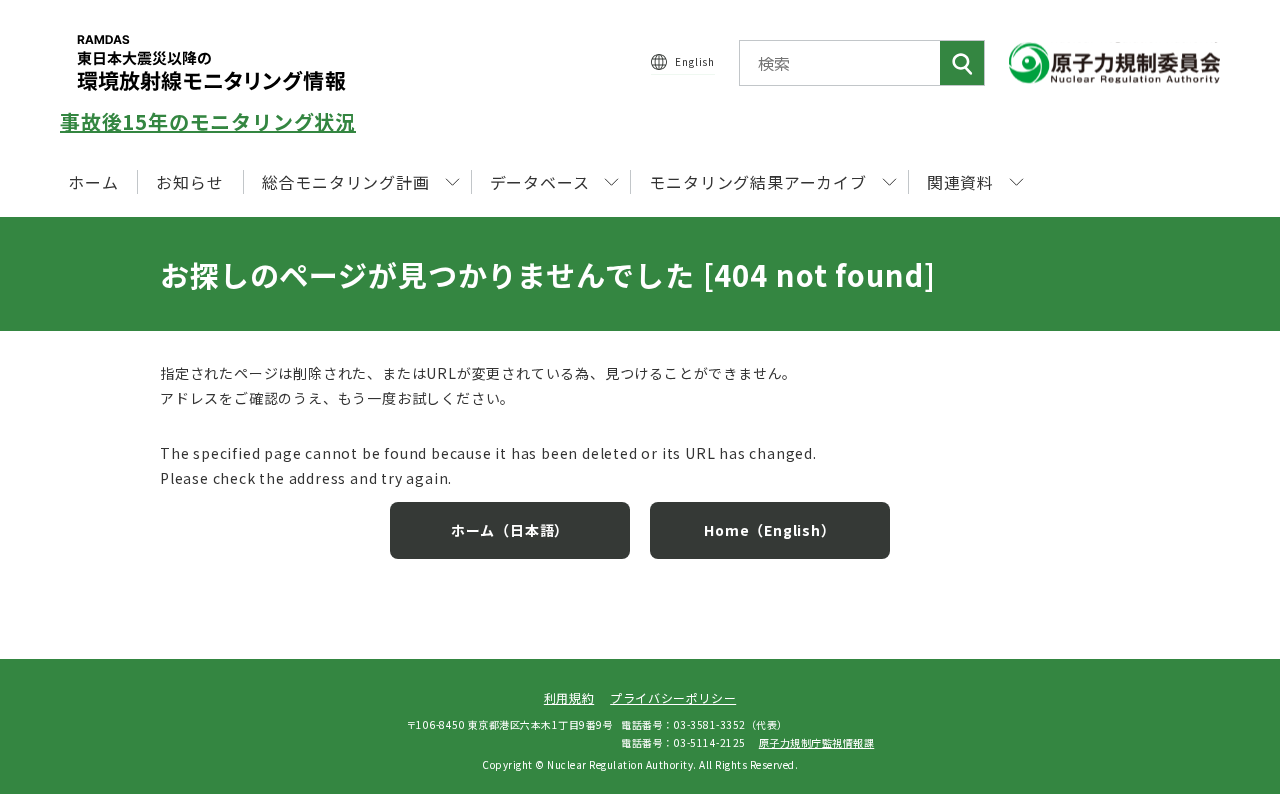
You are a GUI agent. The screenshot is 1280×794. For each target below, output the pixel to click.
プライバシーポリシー (673, 697)
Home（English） (769, 530)
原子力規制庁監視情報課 (817, 742)
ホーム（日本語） (510, 530)
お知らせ (189, 182)
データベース (540, 182)
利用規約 (569, 697)
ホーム (93, 182)
